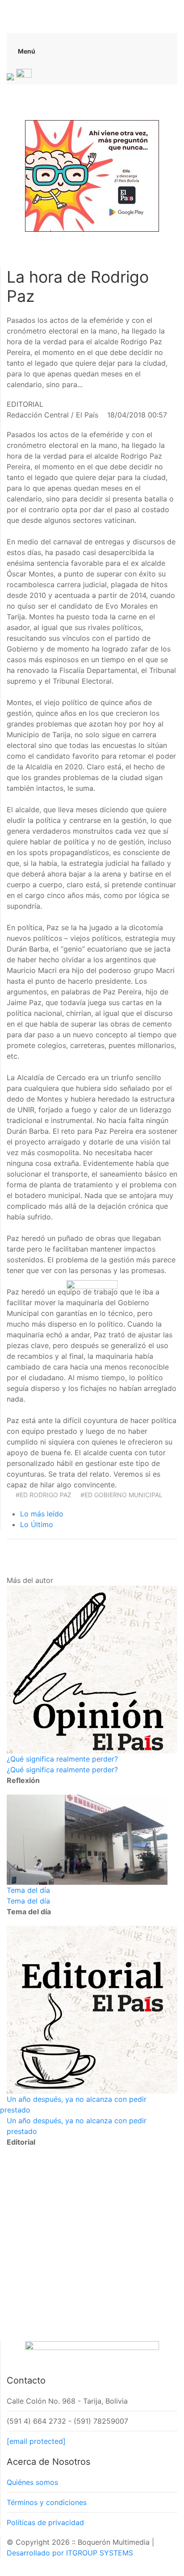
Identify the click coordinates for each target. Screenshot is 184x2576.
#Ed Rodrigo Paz (44, 1495)
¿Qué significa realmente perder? (62, 1759)
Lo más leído (42, 1514)
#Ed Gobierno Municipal (121, 1495)
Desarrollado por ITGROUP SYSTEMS (70, 2553)
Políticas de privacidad (45, 2522)
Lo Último (37, 1524)
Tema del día (28, 1890)
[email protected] (36, 2441)
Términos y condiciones (47, 2502)
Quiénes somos (32, 2482)
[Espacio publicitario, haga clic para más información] (92, 175)
